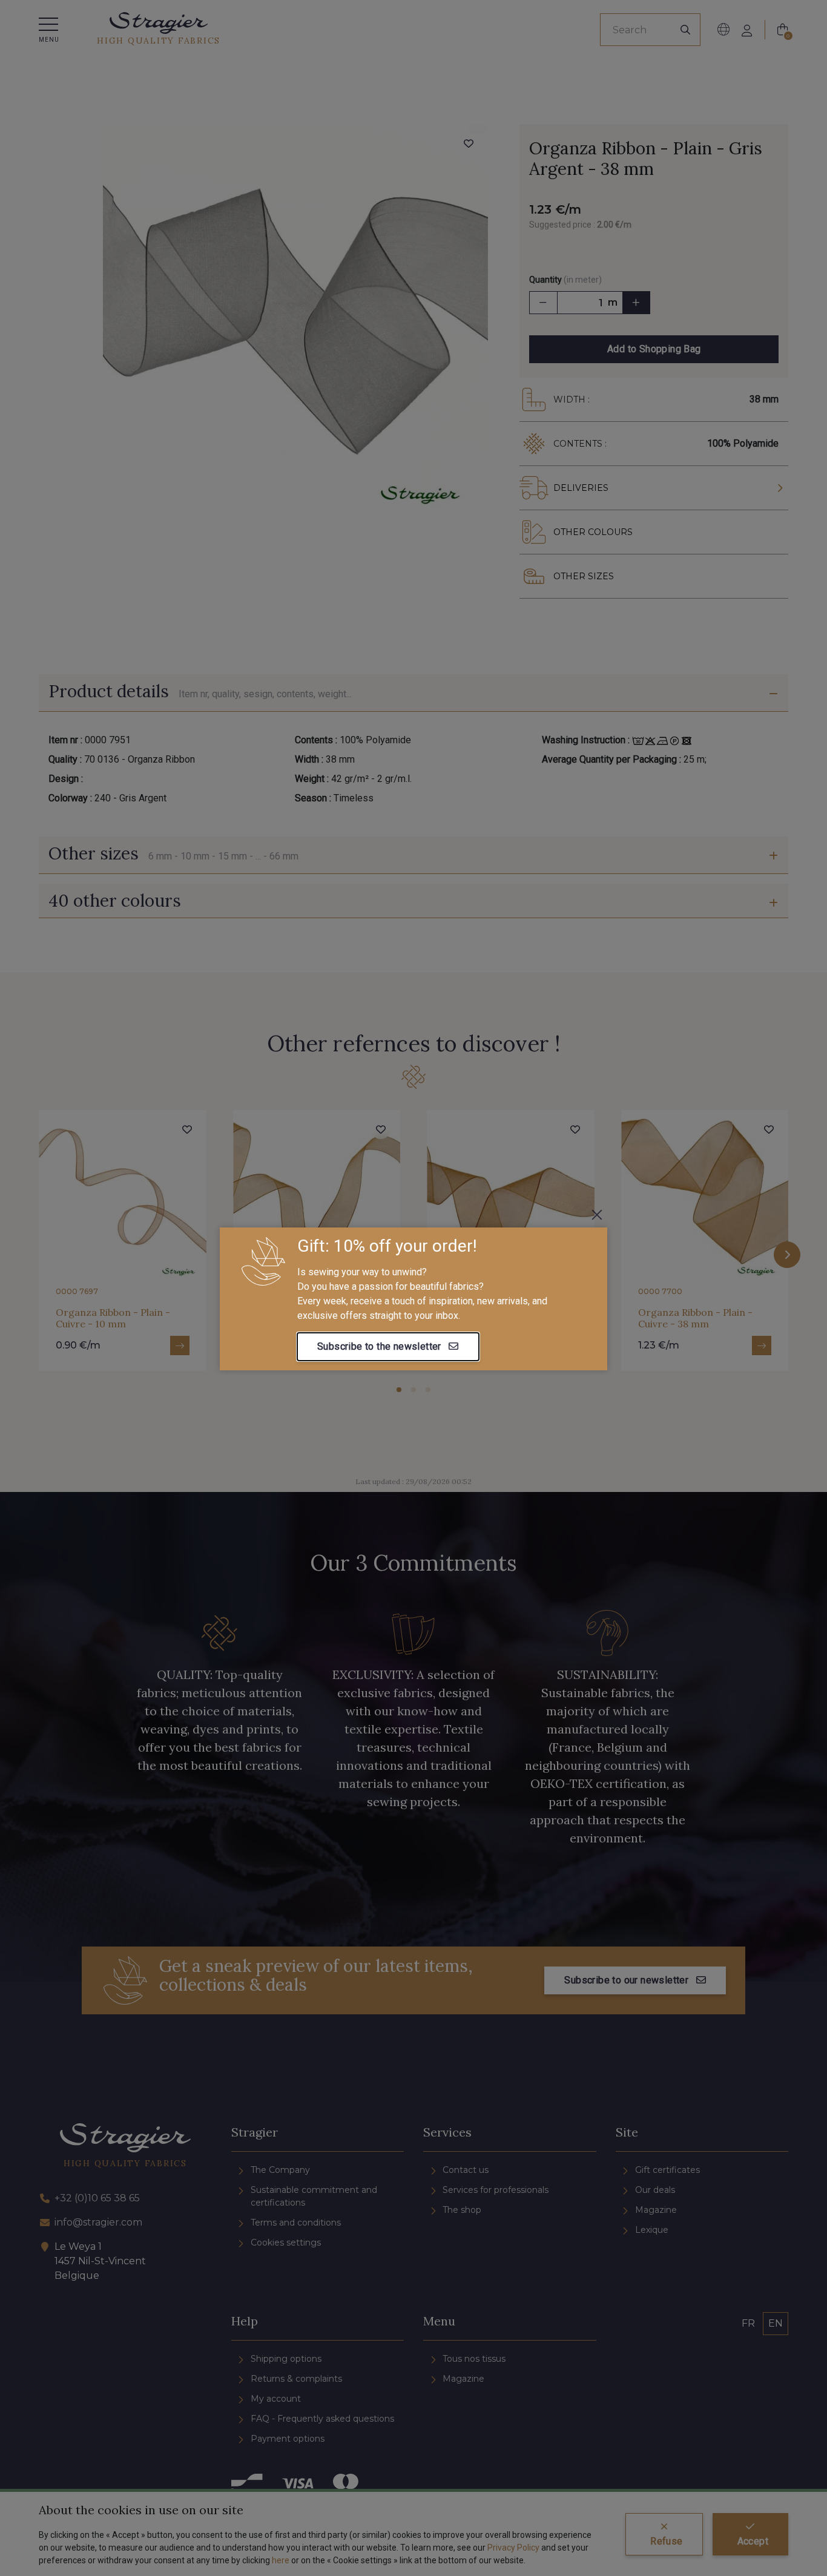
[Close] (597, 1215)
